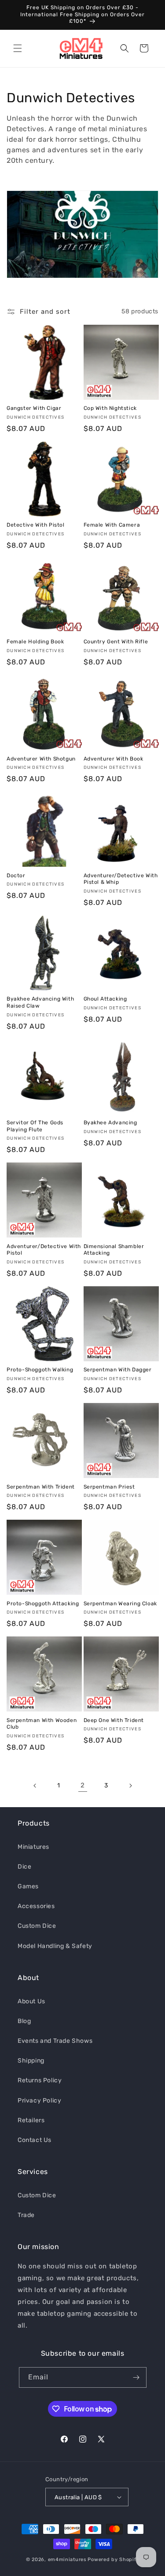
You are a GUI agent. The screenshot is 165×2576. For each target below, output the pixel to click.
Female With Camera (112, 525)
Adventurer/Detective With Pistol (44, 1250)
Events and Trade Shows (55, 2041)
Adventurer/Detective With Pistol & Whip (121, 879)
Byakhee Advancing (110, 1123)
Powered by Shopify (113, 2560)
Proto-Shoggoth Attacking (43, 1604)
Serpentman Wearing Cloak (120, 1604)
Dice (24, 1867)
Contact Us (35, 2140)
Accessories (36, 1906)
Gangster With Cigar (34, 408)
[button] (18, 48)
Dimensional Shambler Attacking (114, 1250)
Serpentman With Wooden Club (42, 1724)
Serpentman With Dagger (118, 1370)
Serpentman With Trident (41, 1487)
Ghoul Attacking (105, 999)
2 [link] (83, 1785)
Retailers (31, 2120)
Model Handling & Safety (55, 1946)
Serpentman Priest (109, 1487)
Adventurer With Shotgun (41, 759)
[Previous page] (35, 1786)
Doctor (16, 875)
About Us (31, 2001)
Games (28, 1886)
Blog (24, 2021)
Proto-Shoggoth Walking (40, 1370)
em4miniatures (67, 2560)
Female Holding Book (35, 642)
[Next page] (130, 1786)
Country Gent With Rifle (116, 642)
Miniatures (33, 1847)
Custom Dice (37, 1926)
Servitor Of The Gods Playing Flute (35, 1126)
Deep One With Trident (114, 1720)
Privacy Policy (39, 2101)
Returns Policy (40, 2080)
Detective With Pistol (36, 525)
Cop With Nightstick (110, 408)
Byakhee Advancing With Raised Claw (40, 1002)
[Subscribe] (136, 2377)
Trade (26, 2215)
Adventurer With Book (114, 759)
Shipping (31, 2061)
